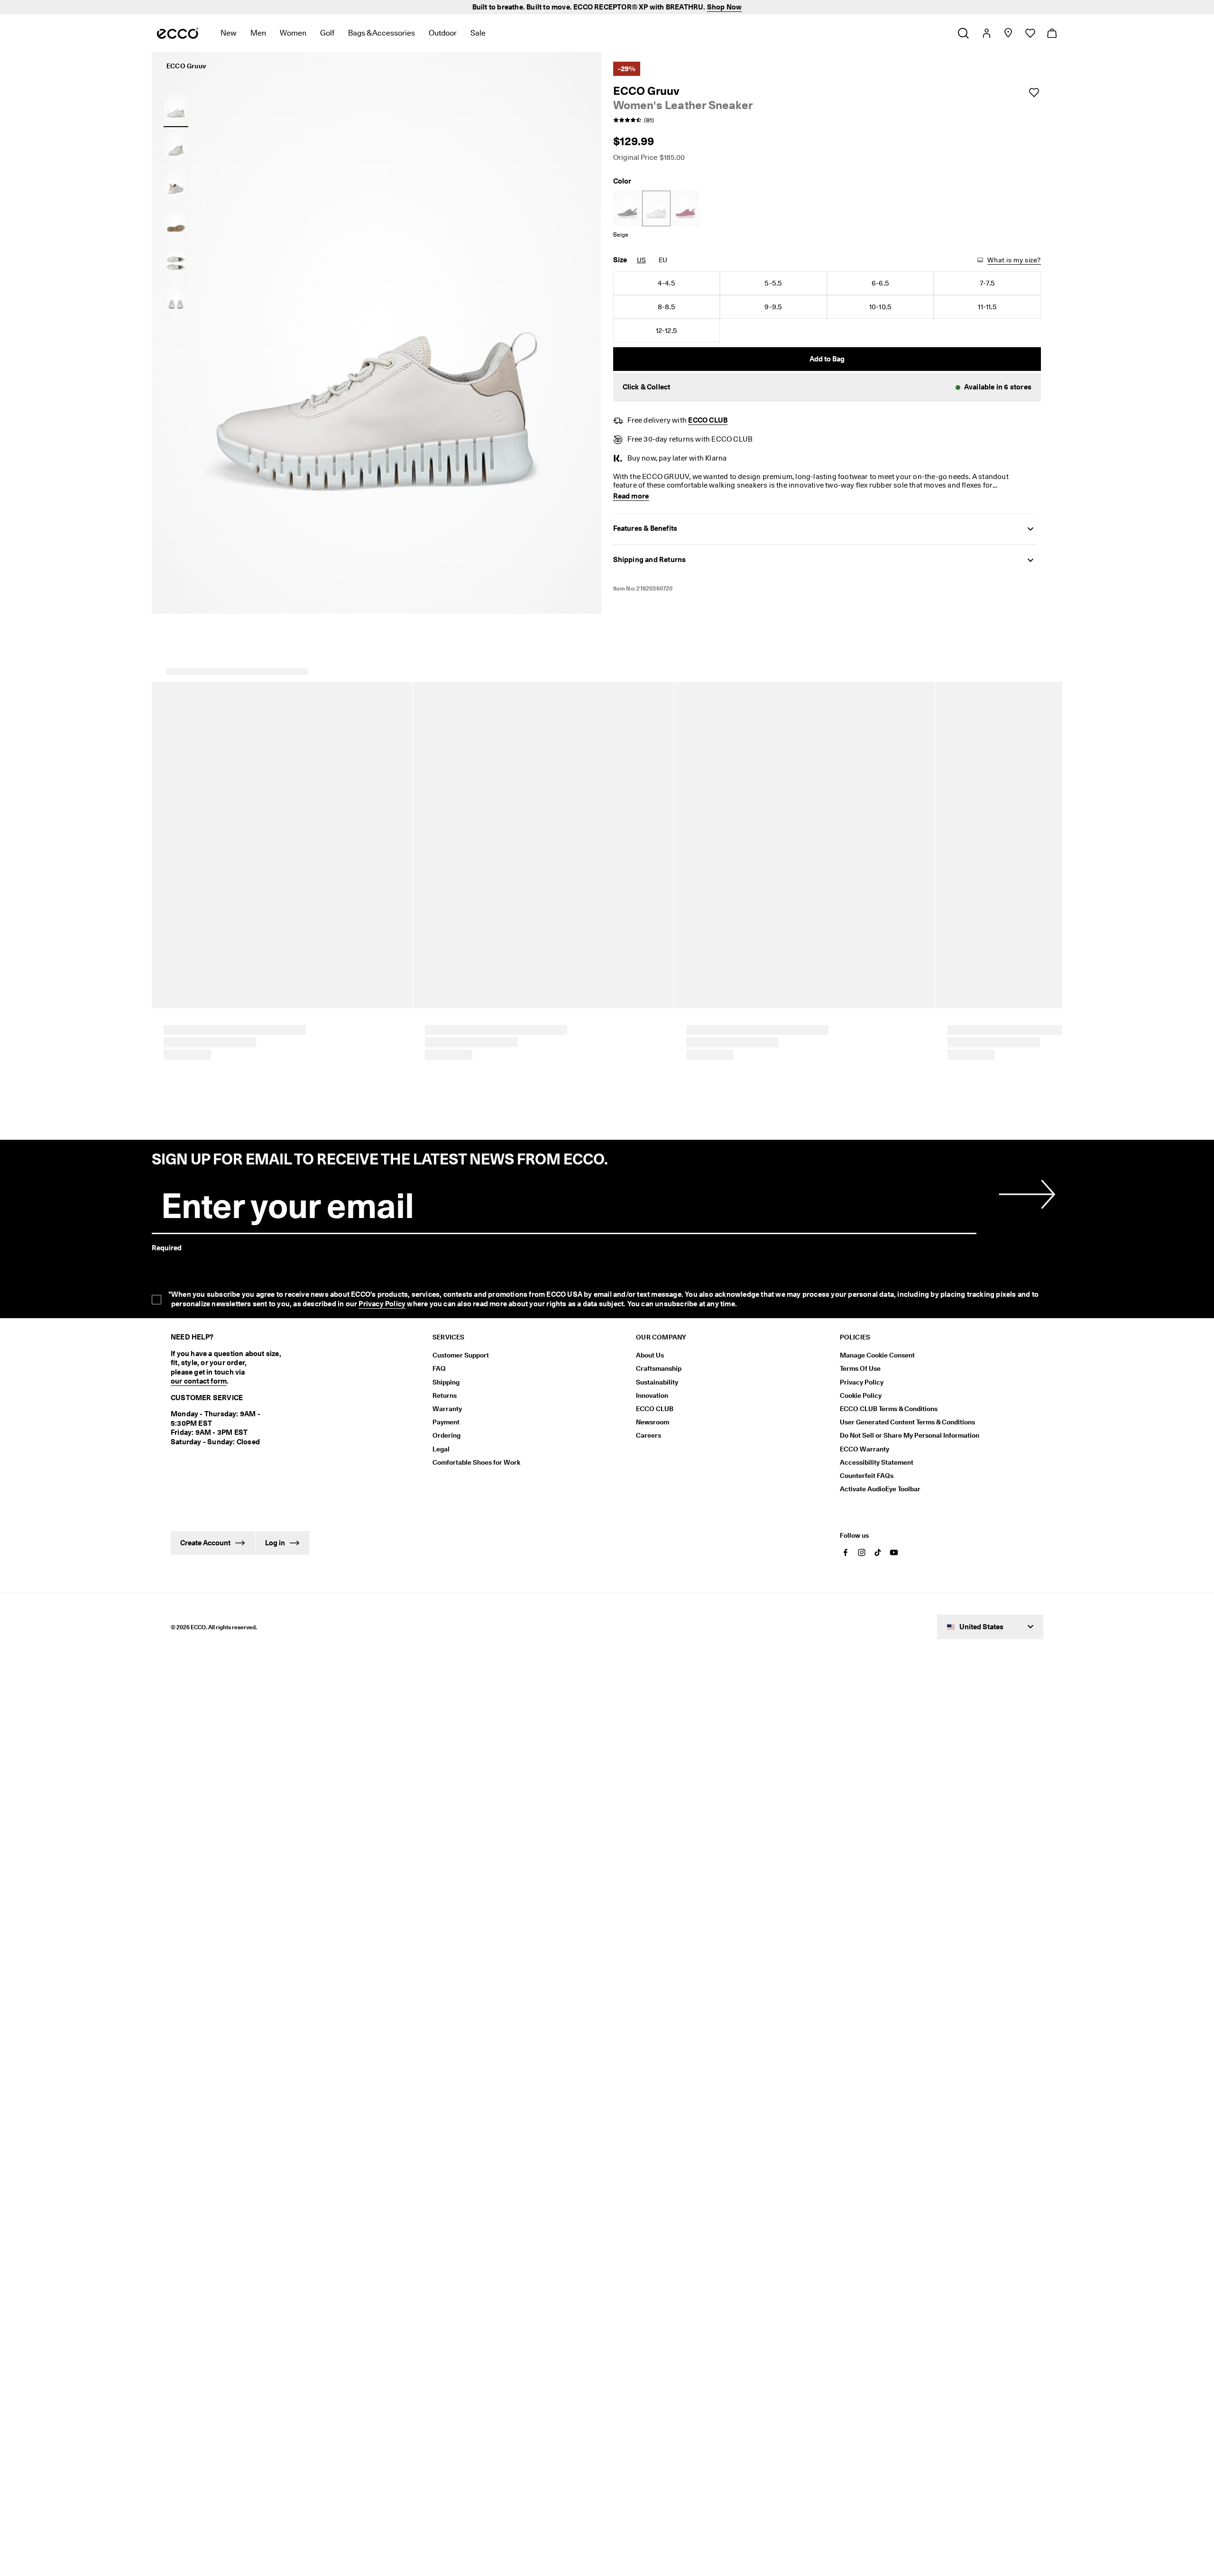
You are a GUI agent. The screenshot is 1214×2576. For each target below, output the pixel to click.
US (641, 260)
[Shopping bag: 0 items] (1052, 33)
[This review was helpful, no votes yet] (1020, 1694)
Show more (410, 1369)
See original (309, 1634)
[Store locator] (1008, 33)
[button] (827, 388)
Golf (327, 33)
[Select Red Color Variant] (685, 208)
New (229, 33)
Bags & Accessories (382, 33)
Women (293, 33)
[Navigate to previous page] (539, 2417)
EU (663, 260)
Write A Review (741, 1152)
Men (258, 33)
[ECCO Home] (178, 33)
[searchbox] (199, 1322)
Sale (478, 33)
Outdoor (443, 33)
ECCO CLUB (708, 420)
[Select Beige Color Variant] (656, 208)
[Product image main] (176, 147)
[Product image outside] (176, 109)
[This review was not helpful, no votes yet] (1038, 1694)
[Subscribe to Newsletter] (1025, 2544)
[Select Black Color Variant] (627, 208)
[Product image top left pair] (176, 261)
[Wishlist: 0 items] (1030, 33)
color (197, 1369)
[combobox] (295, 1322)
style (225, 1369)
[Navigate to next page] (675, 2417)
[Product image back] (176, 185)
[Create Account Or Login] (986, 33)
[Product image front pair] (176, 300)
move (373, 1369)
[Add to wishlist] (1034, 92)
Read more (630, 1472)
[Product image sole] (176, 223)
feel (321, 1369)
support (257, 1369)
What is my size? (1014, 260)
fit (173, 1369)
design (292, 1369)
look (346, 1369)
